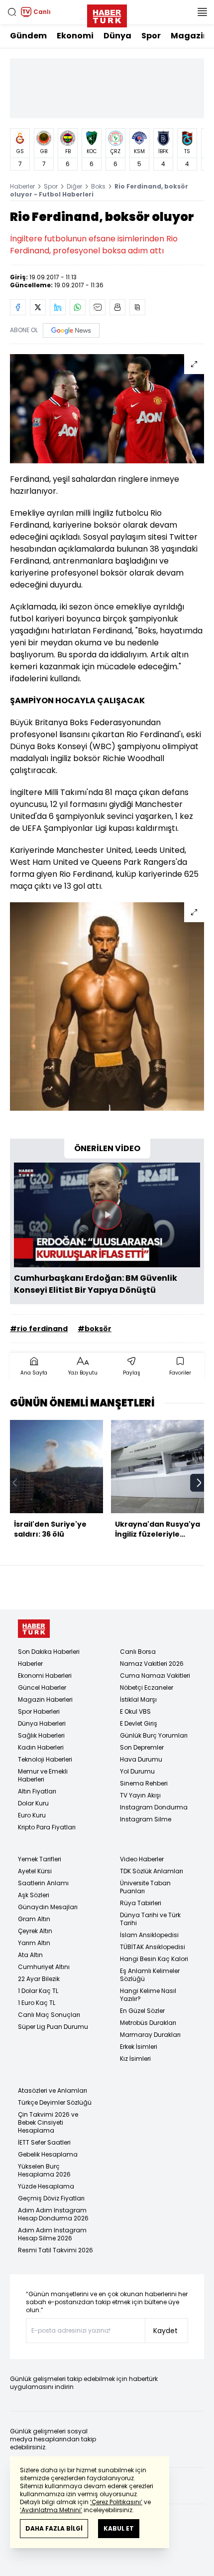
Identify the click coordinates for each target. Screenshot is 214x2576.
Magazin (190, 36)
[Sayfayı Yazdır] (117, 307)
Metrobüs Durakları (148, 2023)
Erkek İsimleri (139, 2047)
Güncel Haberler (42, 1687)
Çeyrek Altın (35, 1931)
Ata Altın (30, 1955)
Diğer (74, 186)
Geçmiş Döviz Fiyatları (51, 2198)
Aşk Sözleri (34, 1895)
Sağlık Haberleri (41, 1735)
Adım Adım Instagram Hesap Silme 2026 (52, 2234)
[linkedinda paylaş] (58, 307)
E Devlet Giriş (139, 1723)
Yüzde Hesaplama (46, 2186)
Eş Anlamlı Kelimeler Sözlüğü (150, 1975)
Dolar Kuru (33, 1803)
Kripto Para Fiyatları (47, 1827)
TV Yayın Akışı (140, 1795)
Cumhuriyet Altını (44, 1967)
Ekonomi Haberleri (45, 1676)
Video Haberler (142, 1859)
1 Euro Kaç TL (37, 2003)
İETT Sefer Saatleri (44, 2142)
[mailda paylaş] (98, 307)
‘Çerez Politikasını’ (116, 2502)
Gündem (28, 36)
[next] (199, 1483)
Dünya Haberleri (42, 1723)
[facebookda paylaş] (18, 307)
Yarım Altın (34, 1943)
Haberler (22, 186)
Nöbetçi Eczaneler (147, 1687)
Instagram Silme (146, 1819)
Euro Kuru (32, 1815)
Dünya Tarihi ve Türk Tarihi (150, 1919)
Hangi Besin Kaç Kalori (154, 1959)
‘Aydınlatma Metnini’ (51, 2510)
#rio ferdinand (39, 1329)
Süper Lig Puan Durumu (53, 2027)
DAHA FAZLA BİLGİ (54, 2528)
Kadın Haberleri (41, 1747)
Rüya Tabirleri (141, 1903)
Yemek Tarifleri (40, 1859)
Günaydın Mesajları (48, 1907)
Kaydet (165, 2331)
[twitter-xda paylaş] (38, 307)
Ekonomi (75, 36)
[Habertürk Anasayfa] (107, 14)
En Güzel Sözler (142, 2011)
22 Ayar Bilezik (39, 1979)
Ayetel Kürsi (35, 1871)
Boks (98, 186)
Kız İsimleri (135, 2059)
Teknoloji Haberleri (45, 1759)
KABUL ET (119, 2528)
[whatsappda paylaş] (78, 307)
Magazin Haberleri (45, 1699)
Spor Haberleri (39, 1711)
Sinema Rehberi (144, 1783)
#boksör (95, 1329)
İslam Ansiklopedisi (149, 1935)
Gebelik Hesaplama (48, 2154)
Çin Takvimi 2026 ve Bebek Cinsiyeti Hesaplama (48, 2122)
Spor (151, 36)
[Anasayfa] (34, 1629)
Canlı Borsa (138, 1652)
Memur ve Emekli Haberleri (43, 1775)
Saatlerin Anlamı (43, 1883)
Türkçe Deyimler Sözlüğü (55, 2102)
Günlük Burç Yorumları (154, 1735)
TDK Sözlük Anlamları (152, 1871)
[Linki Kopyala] (137, 307)
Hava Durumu (141, 1759)
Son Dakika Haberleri (49, 1652)
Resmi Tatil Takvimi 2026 (55, 2250)
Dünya (117, 36)
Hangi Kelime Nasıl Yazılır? (148, 1995)
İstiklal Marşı (138, 1699)
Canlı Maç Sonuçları (49, 2015)
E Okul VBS (135, 1711)
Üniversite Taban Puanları (145, 1887)
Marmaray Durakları (150, 2035)
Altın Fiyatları (37, 1791)
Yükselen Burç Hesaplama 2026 (44, 2170)
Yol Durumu (137, 1771)
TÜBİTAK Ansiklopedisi (153, 1947)
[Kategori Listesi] (202, 12)
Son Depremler (142, 1747)
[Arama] (12, 12)
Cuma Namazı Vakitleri (155, 1676)
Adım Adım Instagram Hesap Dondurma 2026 (53, 2214)
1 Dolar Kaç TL (38, 1991)
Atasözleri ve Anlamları (53, 2090)
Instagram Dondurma (154, 1807)
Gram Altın (34, 1919)
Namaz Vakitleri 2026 (152, 1664)
